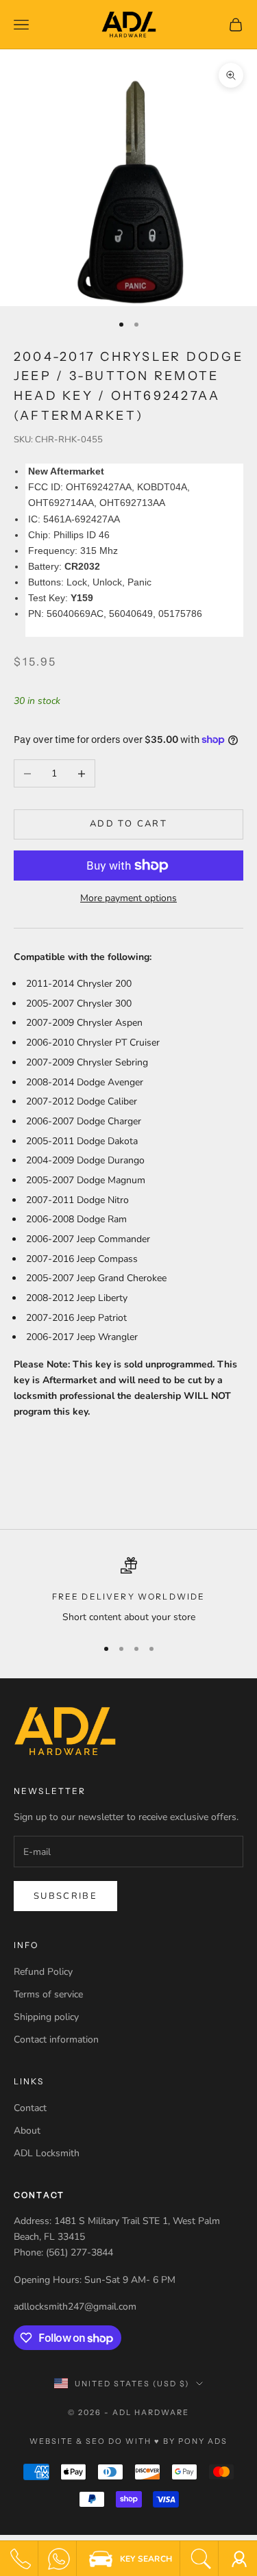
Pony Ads (203, 2441)
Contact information (56, 2040)
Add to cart (128, 824)
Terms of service (48, 1994)
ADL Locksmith (47, 2153)
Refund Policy (43, 1972)
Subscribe (65, 1896)
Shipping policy (46, 2017)
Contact (30, 2108)
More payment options (128, 898)
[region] (128, 1591)
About (27, 2131)
